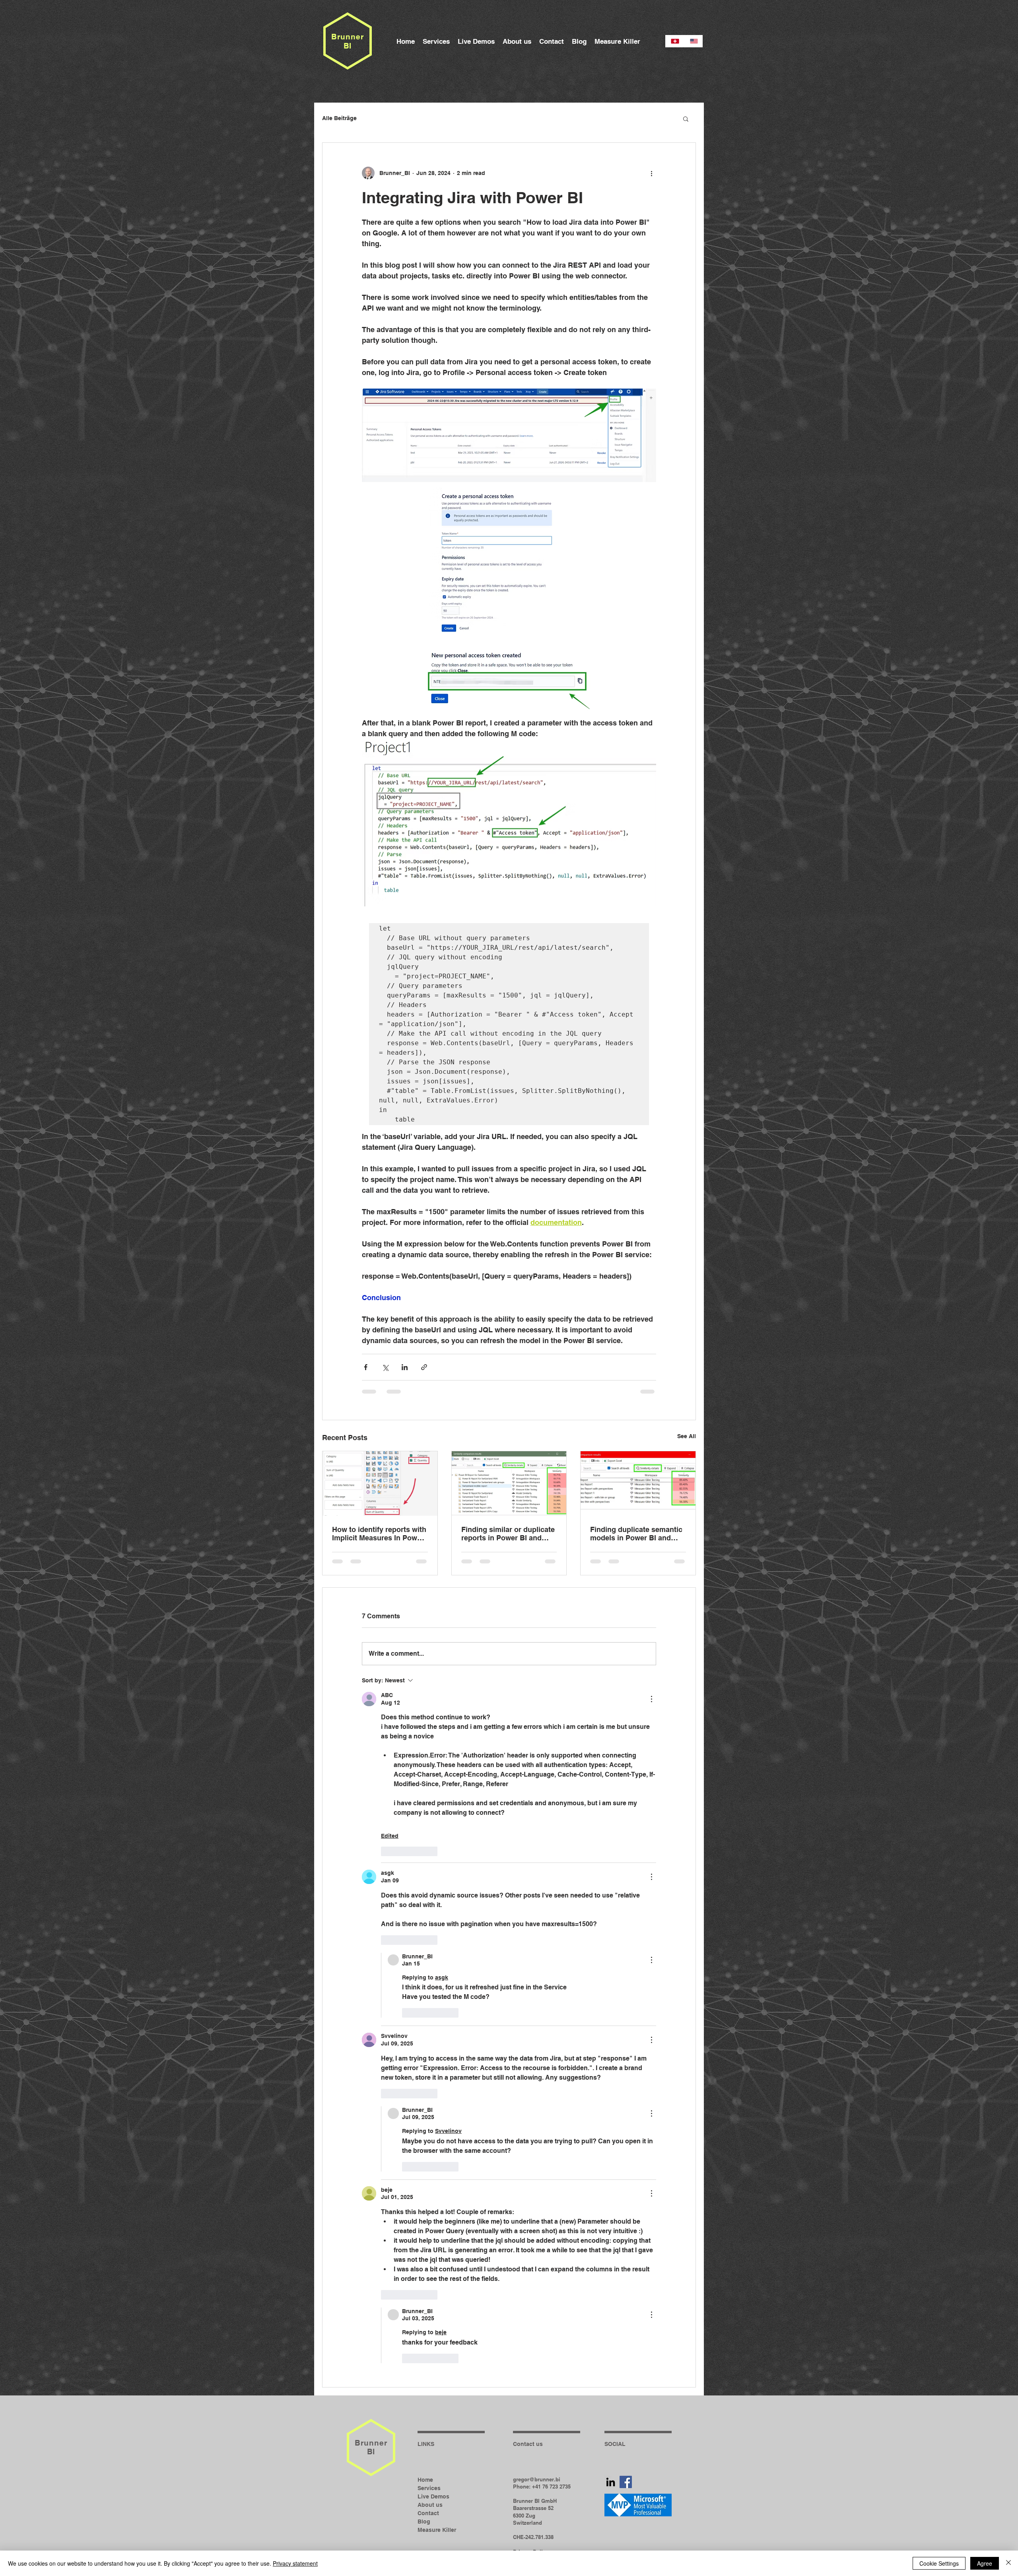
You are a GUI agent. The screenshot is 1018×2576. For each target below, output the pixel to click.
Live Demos (433, 2339)
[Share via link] (424, 1367)
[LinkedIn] (611, 2324)
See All (687, 1436)
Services (429, 2331)
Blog (424, 2364)
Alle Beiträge (339, 118)
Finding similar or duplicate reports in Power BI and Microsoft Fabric (508, 1534)
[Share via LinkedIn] (405, 1367)
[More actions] (651, 173)
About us (430, 2347)
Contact (428, 2356)
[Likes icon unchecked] (386, 1851)
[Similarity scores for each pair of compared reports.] (509, 1483)
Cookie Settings (939, 2563)
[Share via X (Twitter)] (385, 1367)
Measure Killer (437, 2372)
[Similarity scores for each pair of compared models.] (638, 1483)
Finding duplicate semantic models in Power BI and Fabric (636, 1534)
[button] (686, 119)
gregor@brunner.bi (537, 2322)
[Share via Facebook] (366, 1367)
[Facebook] (626, 2324)
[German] (675, 41)
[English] (694, 41)
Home (425, 2322)
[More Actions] (651, 1699)
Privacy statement (295, 2563)
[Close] (1008, 2563)
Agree (985, 2563)
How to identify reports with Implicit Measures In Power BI (379, 1534)
